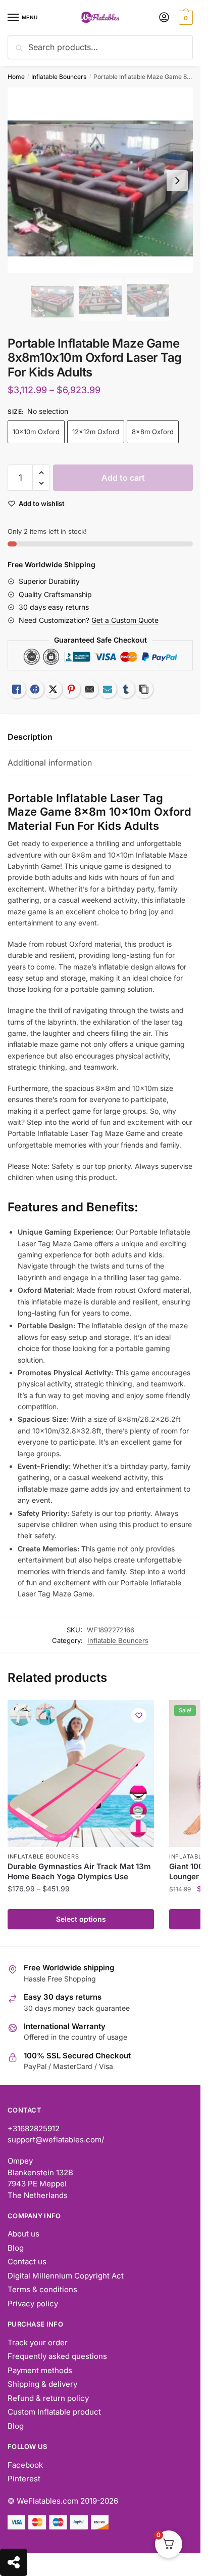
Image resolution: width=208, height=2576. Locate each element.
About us (23, 2234)
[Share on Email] (89, 689)
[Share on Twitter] (53, 689)
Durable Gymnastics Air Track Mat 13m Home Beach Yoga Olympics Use (79, 1871)
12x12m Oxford (96, 432)
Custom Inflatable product (54, 2412)
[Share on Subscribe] (108, 689)
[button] (41, 473)
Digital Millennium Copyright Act (66, 2276)
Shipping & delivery (42, 2384)
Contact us (27, 2262)
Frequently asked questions (57, 2356)
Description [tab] (30, 737)
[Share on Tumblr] (126, 689)
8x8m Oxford (153, 432)
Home (16, 77)
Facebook (25, 2465)
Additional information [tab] (50, 763)
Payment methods (40, 2370)
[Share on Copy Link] (144, 689)
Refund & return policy (48, 2398)
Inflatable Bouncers (59, 77)
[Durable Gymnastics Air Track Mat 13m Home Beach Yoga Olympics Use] (81, 1773)
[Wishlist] (139, 1715)
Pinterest (24, 2479)
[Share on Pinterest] (71, 689)
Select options (81, 1919)
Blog (16, 2248)
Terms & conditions (42, 2289)
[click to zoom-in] (100, 180)
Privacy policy (33, 2304)
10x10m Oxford (36, 432)
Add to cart (123, 478)
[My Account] (164, 18)
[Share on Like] (17, 689)
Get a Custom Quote (125, 620)
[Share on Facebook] (35, 689)
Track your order (38, 2342)
